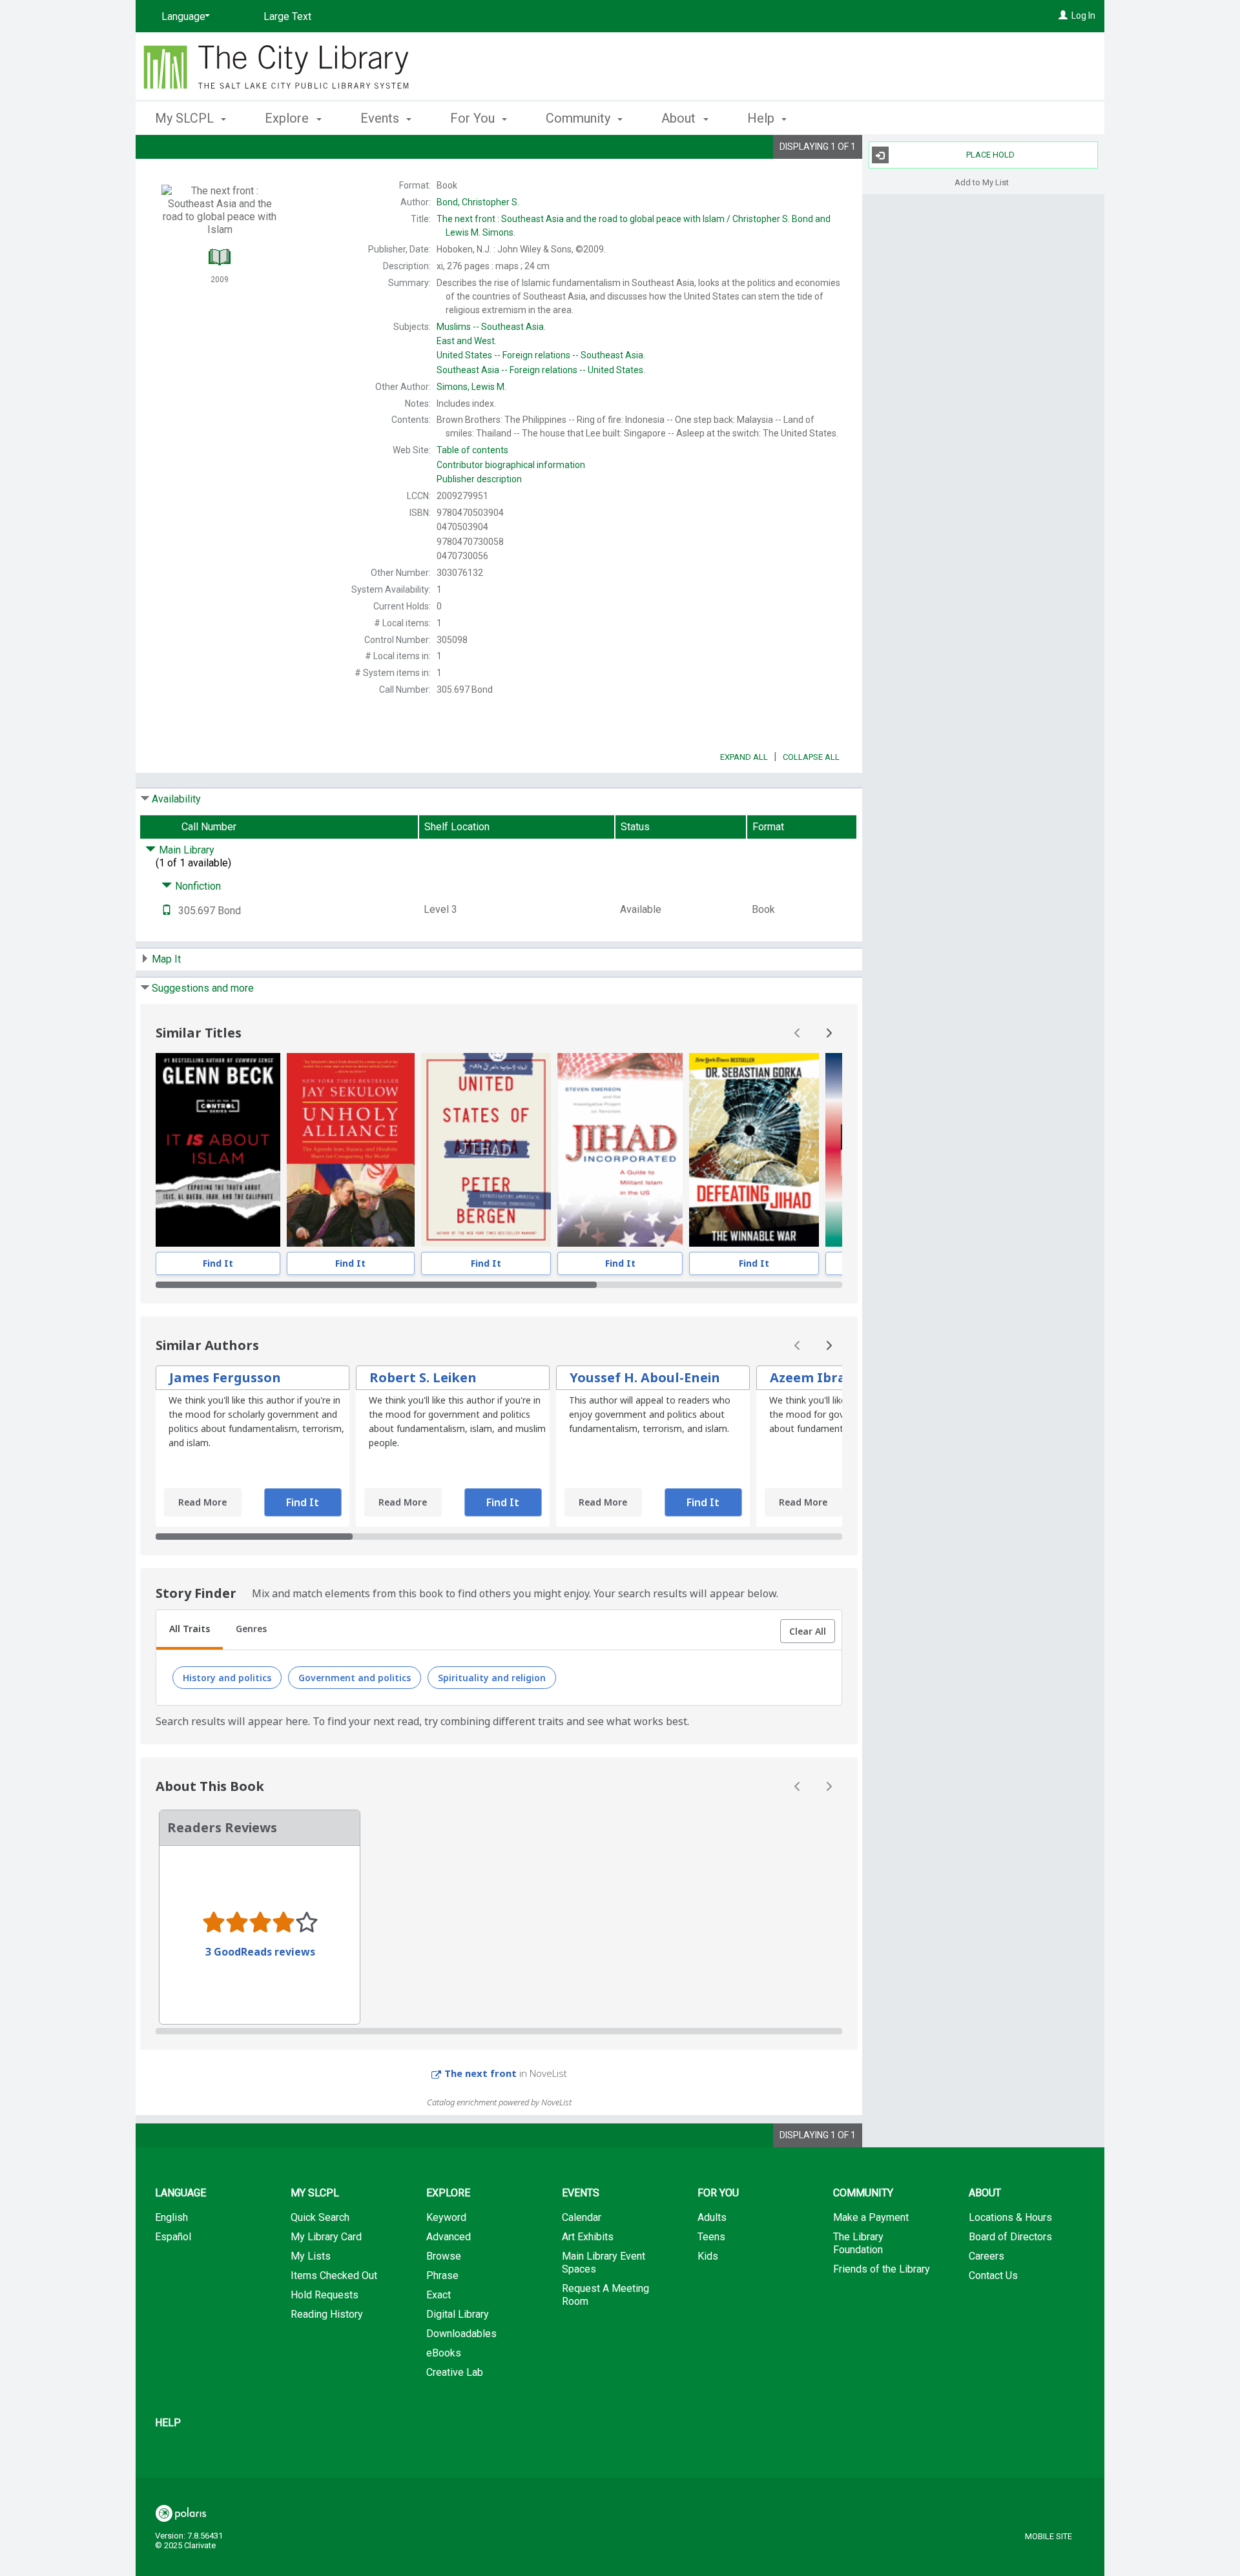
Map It (166, 959)
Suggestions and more (203, 988)
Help (168, 2423)
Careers (987, 2256)
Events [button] (381, 118)
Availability (176, 799)
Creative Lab (455, 2372)
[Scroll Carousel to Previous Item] (798, 1033)
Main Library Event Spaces (604, 2263)
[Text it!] (167, 911)
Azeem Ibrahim (821, 1377)
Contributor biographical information (511, 465)
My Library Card (326, 2237)
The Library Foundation (858, 2243)
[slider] (499, 1285)
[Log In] (1063, 15)
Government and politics (355, 1678)
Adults (712, 2217)
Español (173, 2237)
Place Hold (990, 155)
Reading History (327, 2314)
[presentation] (218, 1150)
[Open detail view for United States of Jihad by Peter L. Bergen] (486, 1150)
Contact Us (993, 2275)
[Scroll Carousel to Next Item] (829, 1033)
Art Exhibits (588, 2237)
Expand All (744, 757)
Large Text (287, 16)
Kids (708, 2256)
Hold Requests (325, 2295)
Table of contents (472, 450)
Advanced (449, 2237)
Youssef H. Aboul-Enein (645, 1377)
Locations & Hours (1010, 2217)
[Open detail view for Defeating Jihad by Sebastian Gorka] (754, 1150)
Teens (711, 2237)
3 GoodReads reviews (260, 1952)
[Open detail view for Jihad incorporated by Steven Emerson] (620, 1150)
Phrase (442, 2275)
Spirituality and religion (492, 1678)
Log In (1083, 15)
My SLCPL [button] (186, 118)
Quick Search (320, 2217)
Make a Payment (871, 2217)
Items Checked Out (334, 2275)
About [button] (680, 118)
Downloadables (461, 2334)
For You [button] (474, 118)
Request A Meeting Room (605, 2295)
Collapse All (811, 757)
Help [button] (762, 118)
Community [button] (580, 118)
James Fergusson (225, 1377)
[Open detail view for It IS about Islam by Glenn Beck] (218, 1150)
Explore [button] (288, 118)
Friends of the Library (882, 2269)
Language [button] (181, 2193)
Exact (439, 2295)
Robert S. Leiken (423, 1377)
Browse (444, 2256)
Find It (218, 1263)
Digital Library (458, 2314)
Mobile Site (1049, 2536)
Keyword (446, 2217)
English (171, 2217)
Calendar (582, 2217)
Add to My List (982, 182)
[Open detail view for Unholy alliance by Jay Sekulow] (351, 1150)
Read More (202, 1502)
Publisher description (479, 479)
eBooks (444, 2353)
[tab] (190, 1630)
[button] (808, 1631)
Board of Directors (1010, 2237)
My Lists (311, 2256)
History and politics (227, 1678)
